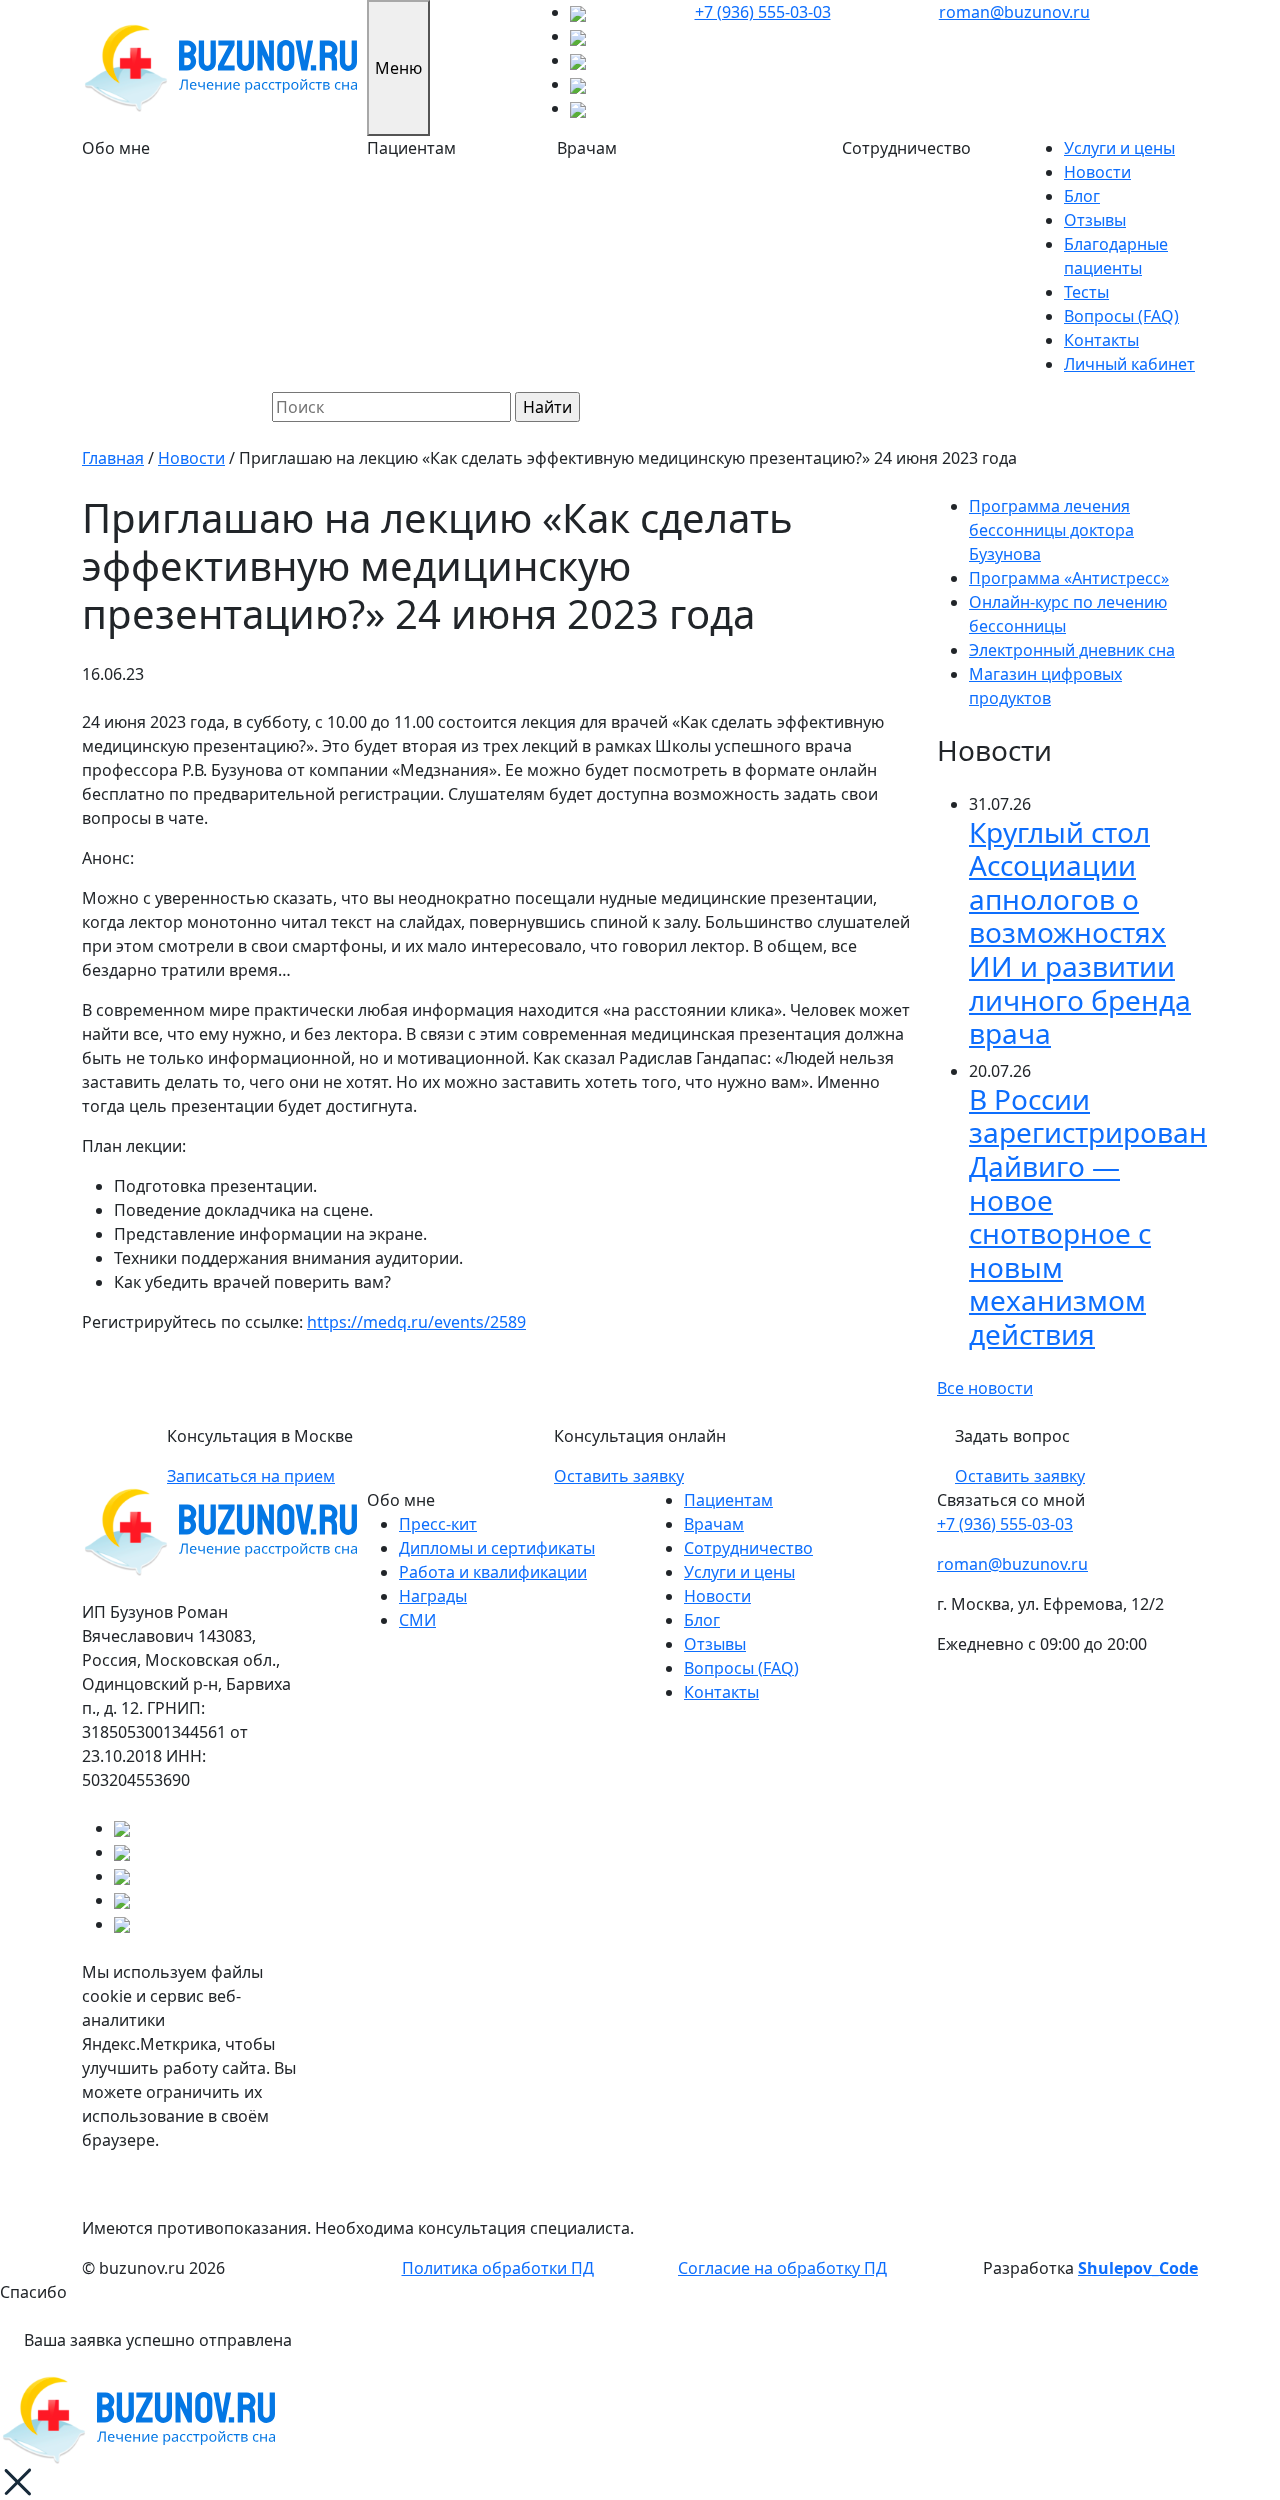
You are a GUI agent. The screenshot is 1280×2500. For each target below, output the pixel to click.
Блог (1082, 196)
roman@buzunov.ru (1014, 12)
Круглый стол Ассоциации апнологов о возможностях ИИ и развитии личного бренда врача (1080, 933)
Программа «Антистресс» (1069, 578)
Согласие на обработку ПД (782, 2268)
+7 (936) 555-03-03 (763, 12)
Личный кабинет (1129, 364)
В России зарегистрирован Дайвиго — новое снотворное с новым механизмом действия (1088, 1216)
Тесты (1086, 292)
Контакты (1101, 340)
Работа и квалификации (493, 1572)
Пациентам (728, 1500)
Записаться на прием (251, 1476)
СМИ (417, 1620)
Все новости (985, 1388)
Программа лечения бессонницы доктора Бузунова (1051, 530)
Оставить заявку (619, 1476)
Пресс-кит (438, 1524)
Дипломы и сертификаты (497, 1548)
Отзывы (1095, 220)
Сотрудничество (748, 1548)
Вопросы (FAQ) (1121, 316)
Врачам (714, 1524)
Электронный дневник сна (1072, 650)
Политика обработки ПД (498, 2268)
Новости (1097, 172)
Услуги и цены (1119, 148)
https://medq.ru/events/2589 (416, 1322)
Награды (433, 1596)
